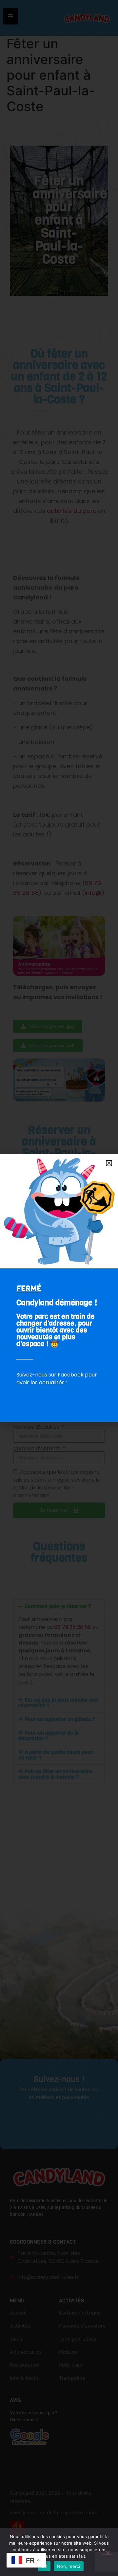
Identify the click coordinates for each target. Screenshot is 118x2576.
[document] (59, 1288)
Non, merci (69, 2566)
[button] (109, 1163)
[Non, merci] (108, 2552)
